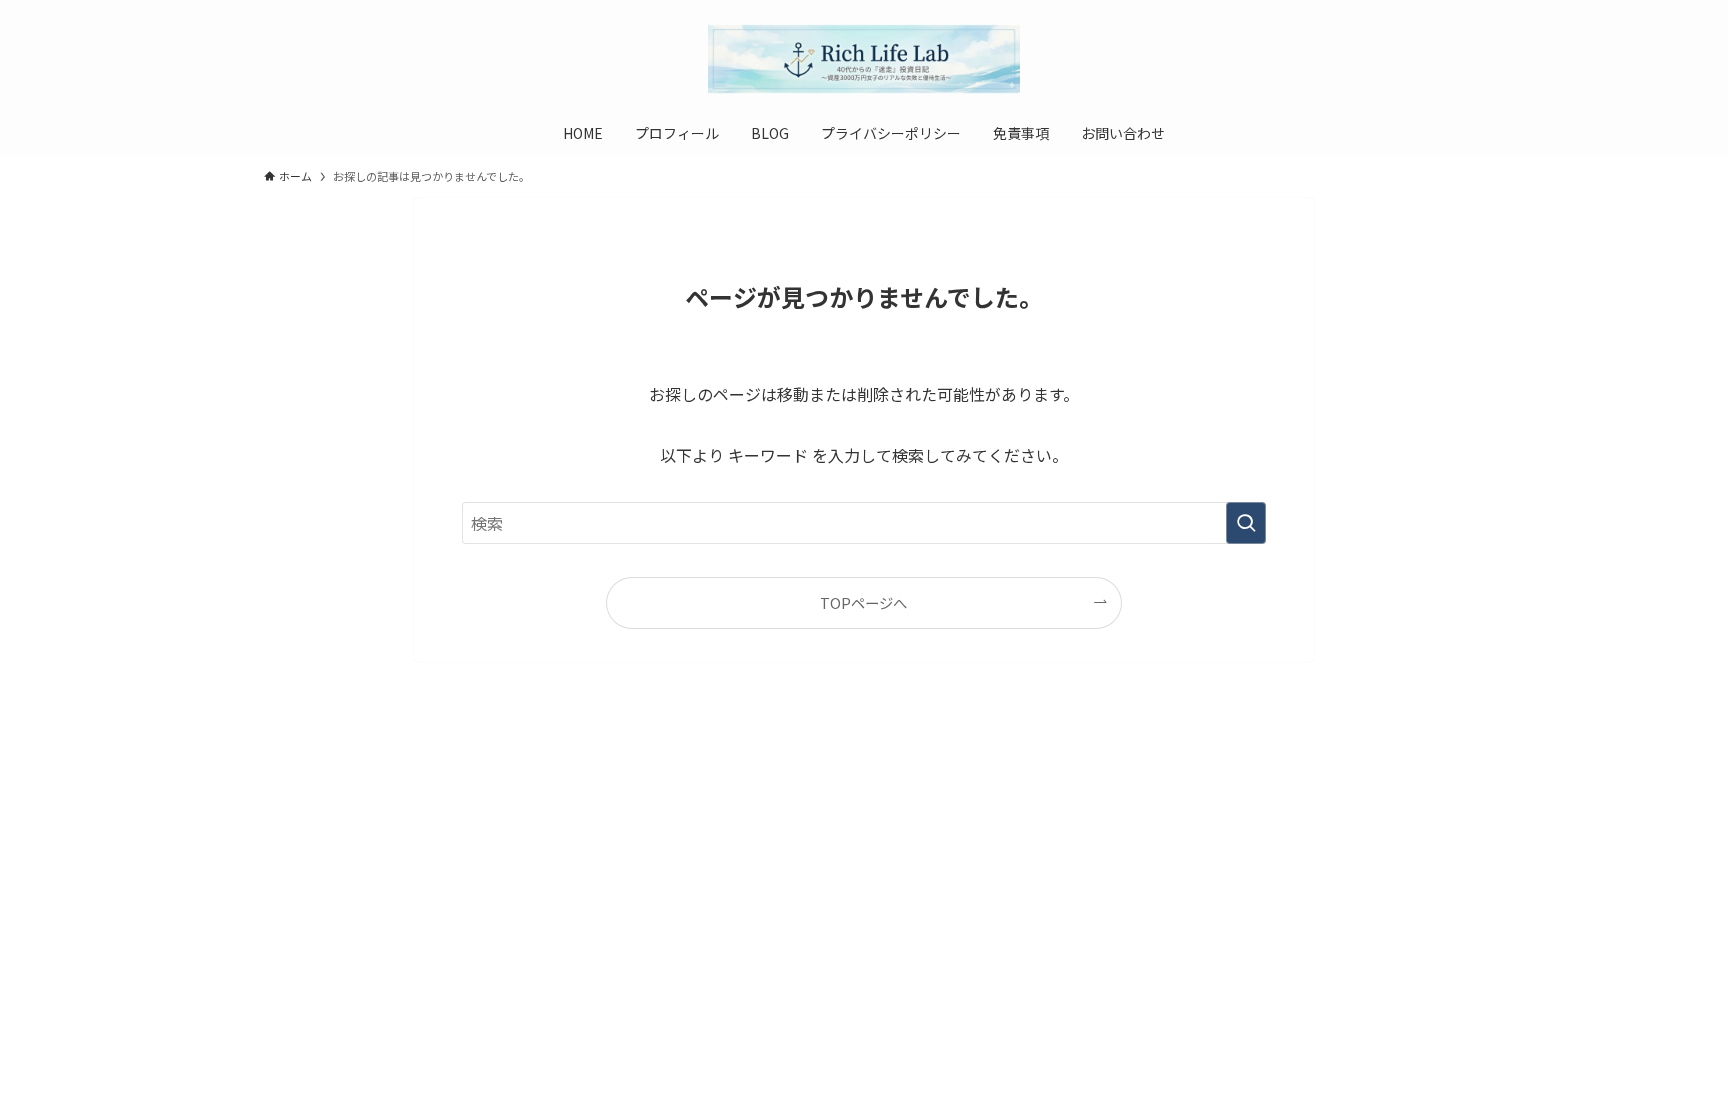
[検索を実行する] (1246, 523)
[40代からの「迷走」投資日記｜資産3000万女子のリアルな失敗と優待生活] (864, 59)
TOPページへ (863, 602)
